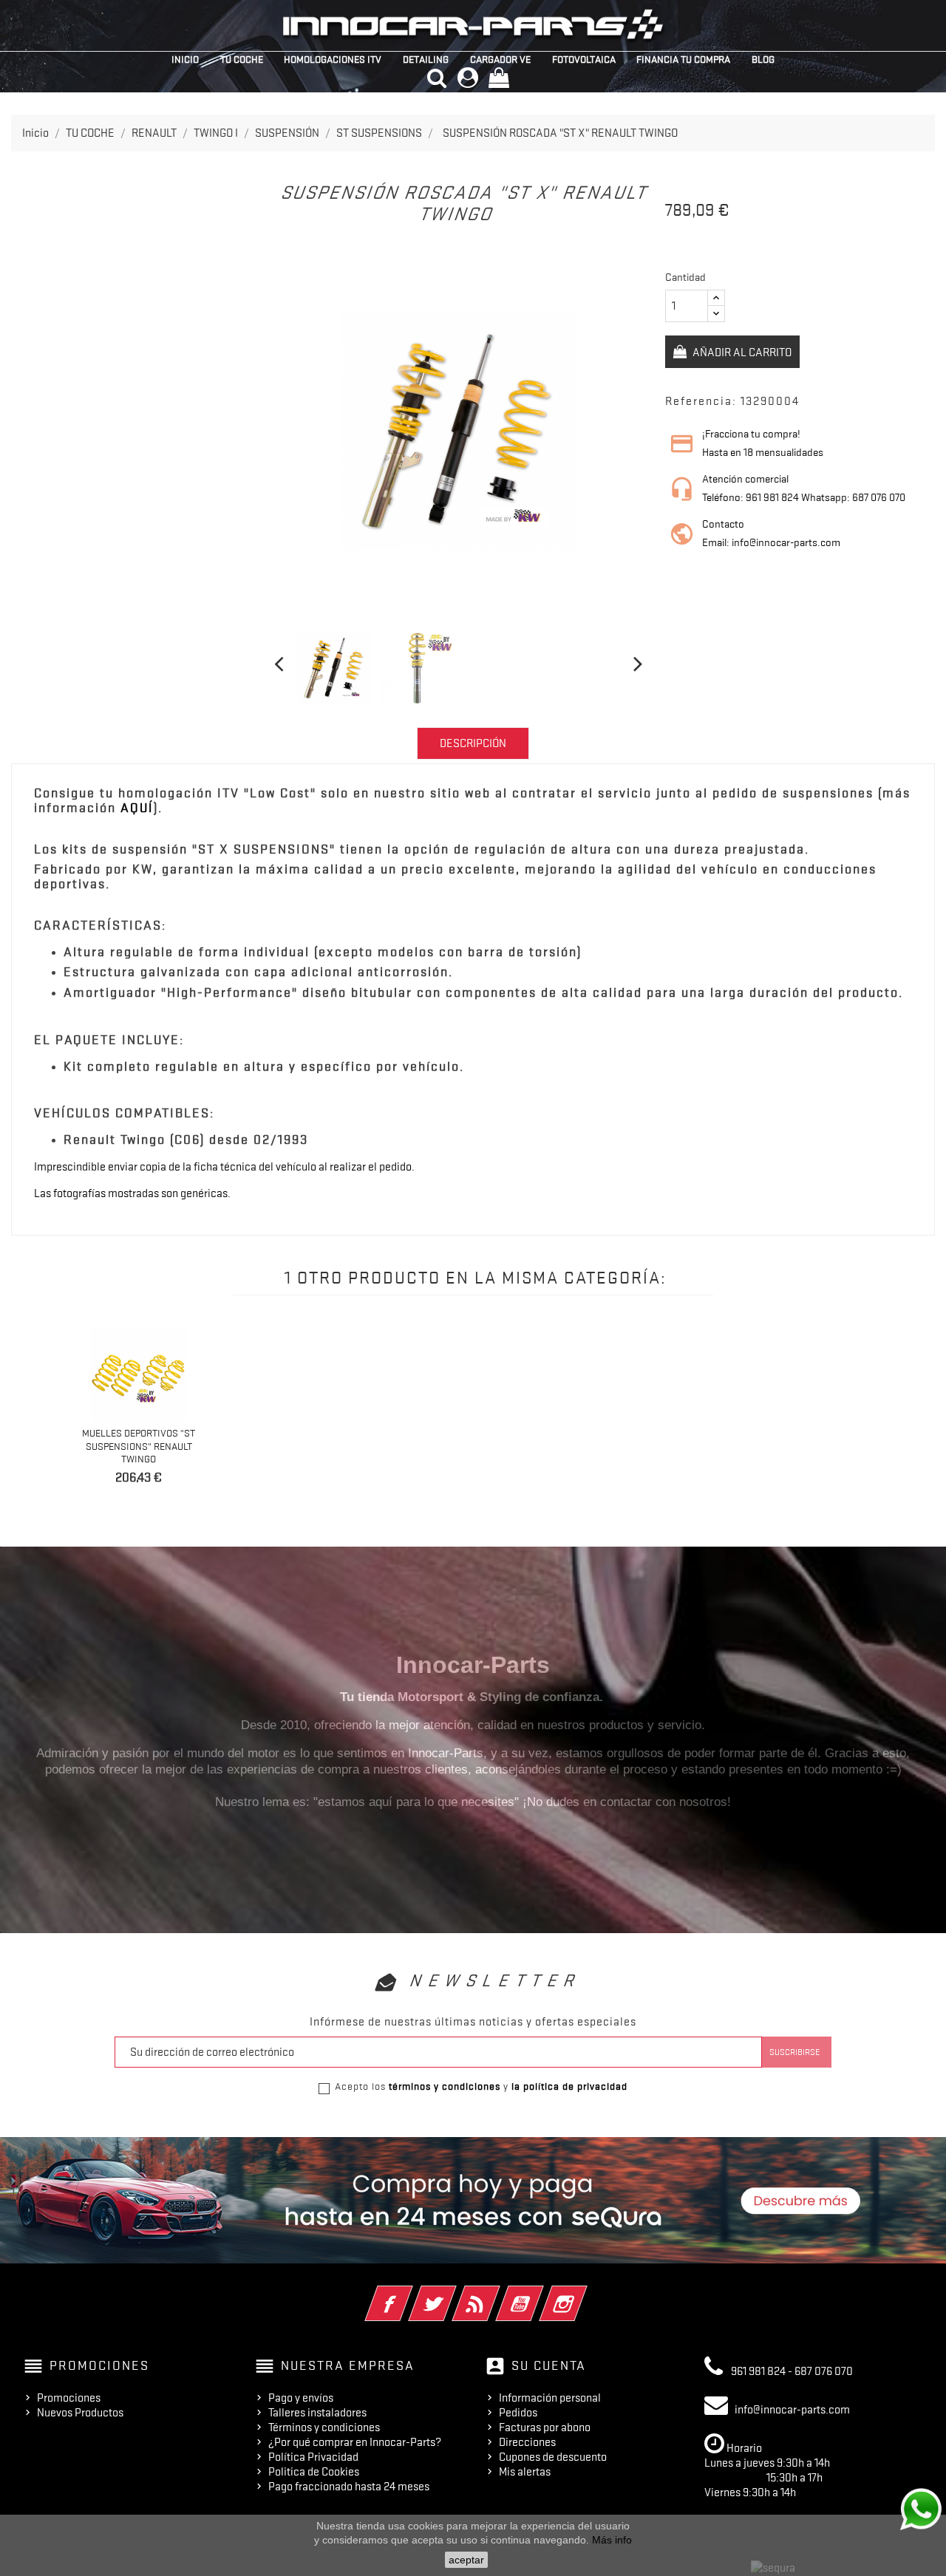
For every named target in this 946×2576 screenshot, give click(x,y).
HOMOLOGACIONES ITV (333, 59)
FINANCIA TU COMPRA (683, 59)
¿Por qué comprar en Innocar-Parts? (355, 2442)
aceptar (466, 2560)
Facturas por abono (545, 2427)
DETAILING (426, 59)
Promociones (69, 2398)
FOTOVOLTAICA (584, 59)
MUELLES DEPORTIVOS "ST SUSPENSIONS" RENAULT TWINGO (139, 1446)
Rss (496, 2294)
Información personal (550, 2398)
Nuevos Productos (80, 2413)
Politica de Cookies (314, 2472)
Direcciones (527, 2442)
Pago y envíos (301, 2398)
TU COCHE (242, 59)
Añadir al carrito (741, 352)
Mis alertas (525, 2472)
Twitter (453, 2294)
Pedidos (518, 2413)
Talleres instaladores (317, 2413)
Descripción (473, 743)
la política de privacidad (569, 2086)
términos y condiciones (445, 2086)
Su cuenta (549, 2365)
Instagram (583, 2294)
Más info (612, 2540)
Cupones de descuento (553, 2457)
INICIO (185, 59)
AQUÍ (137, 808)
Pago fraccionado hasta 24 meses (349, 2487)
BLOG (763, 59)
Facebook (409, 2294)
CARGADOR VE (500, 59)
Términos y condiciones (324, 2427)
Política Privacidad (313, 2457)
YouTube (540, 2294)
